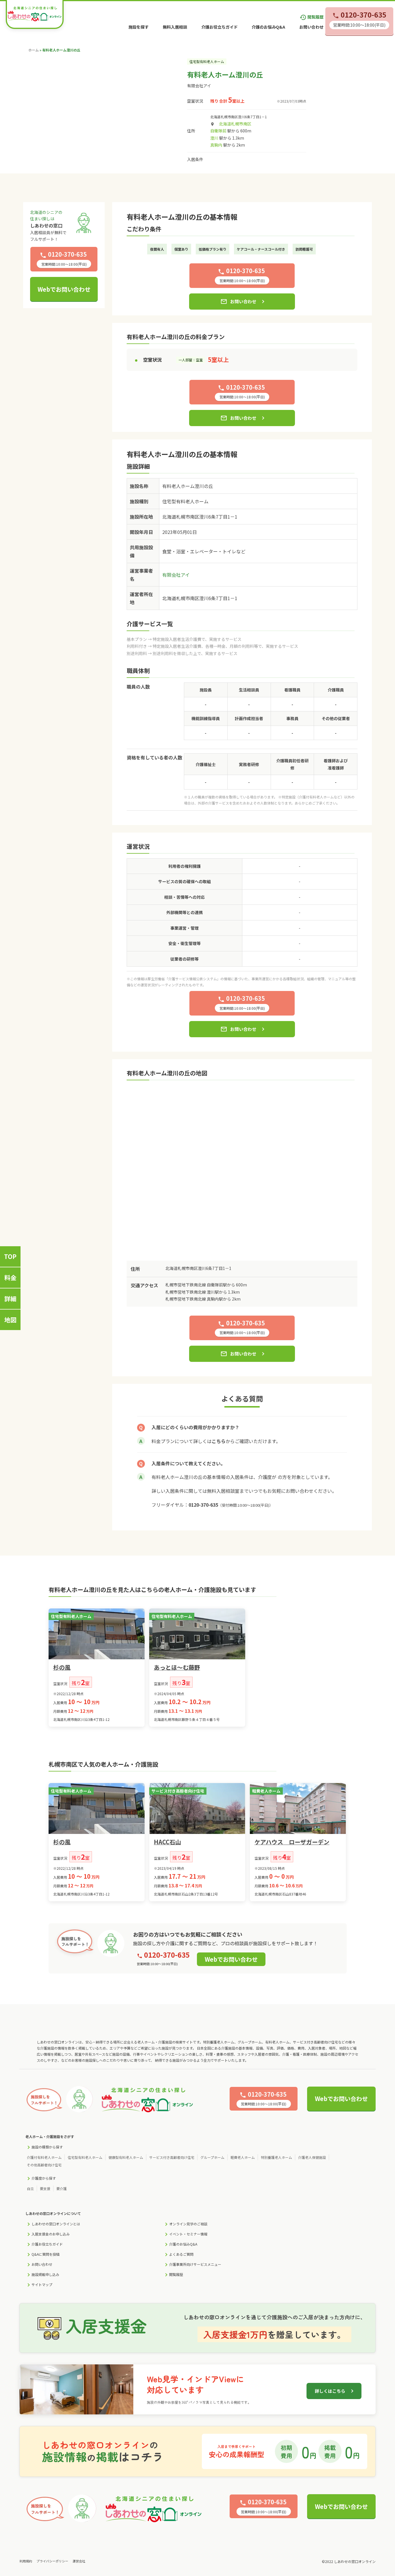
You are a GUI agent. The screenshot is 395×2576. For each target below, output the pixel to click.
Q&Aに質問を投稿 (46, 2254)
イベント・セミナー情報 (188, 2234)
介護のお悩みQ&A (268, 27)
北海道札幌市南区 (235, 124)
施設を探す (139, 27)
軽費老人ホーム (243, 2157)
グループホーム (212, 2157)
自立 (30, 2188)
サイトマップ (42, 2284)
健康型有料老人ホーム (126, 2157)
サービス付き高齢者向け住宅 (172, 2157)
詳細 (10, 1299)
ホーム (34, 50)
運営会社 (79, 2561)
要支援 (45, 2188)
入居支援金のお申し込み (51, 2234)
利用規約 (26, 2561)
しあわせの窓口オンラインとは (56, 2224)
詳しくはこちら (330, 2391)
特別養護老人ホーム (276, 2157)
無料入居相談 (175, 27)
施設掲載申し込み (45, 2274)
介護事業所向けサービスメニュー (195, 2264)
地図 (10, 1320)
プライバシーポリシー (52, 2561)
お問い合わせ (311, 27)
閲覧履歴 (312, 17)
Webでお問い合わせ (64, 289)
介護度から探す (44, 2178)
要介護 (62, 2188)
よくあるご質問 (181, 2254)
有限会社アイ (199, 86)
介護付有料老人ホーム (44, 2157)
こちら (219, 1441)
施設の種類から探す (47, 2147)
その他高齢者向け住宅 (44, 2165)
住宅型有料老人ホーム (85, 2157)
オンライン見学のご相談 (188, 2224)
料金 (10, 1277)
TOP (10, 1256)
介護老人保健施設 (312, 2157)
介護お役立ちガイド (219, 27)
